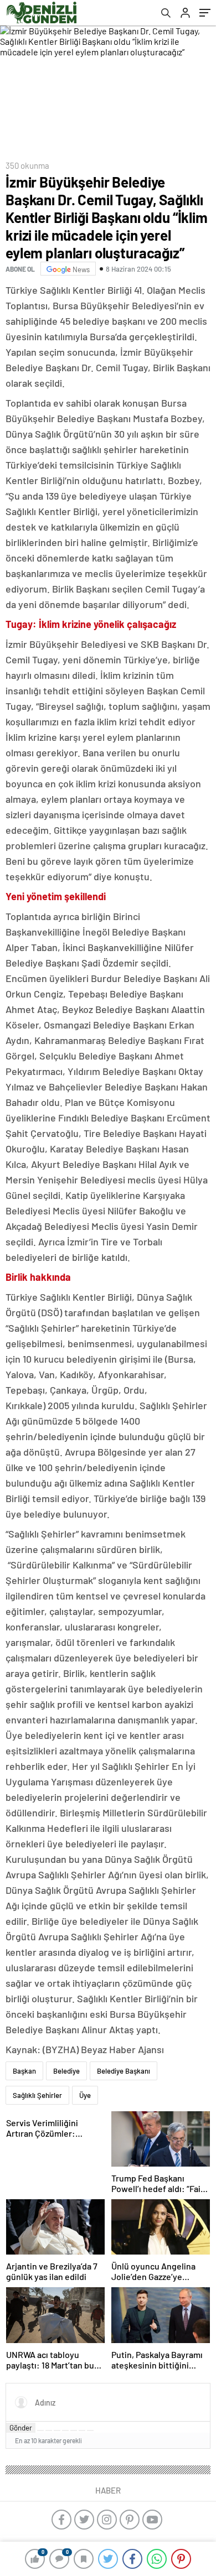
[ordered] (65, 2430)
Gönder (21, 2428)
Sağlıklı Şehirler (37, 2095)
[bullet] (74, 2430)
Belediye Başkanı (124, 2071)
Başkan (24, 2071)
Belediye (66, 2071)
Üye (85, 2095)
